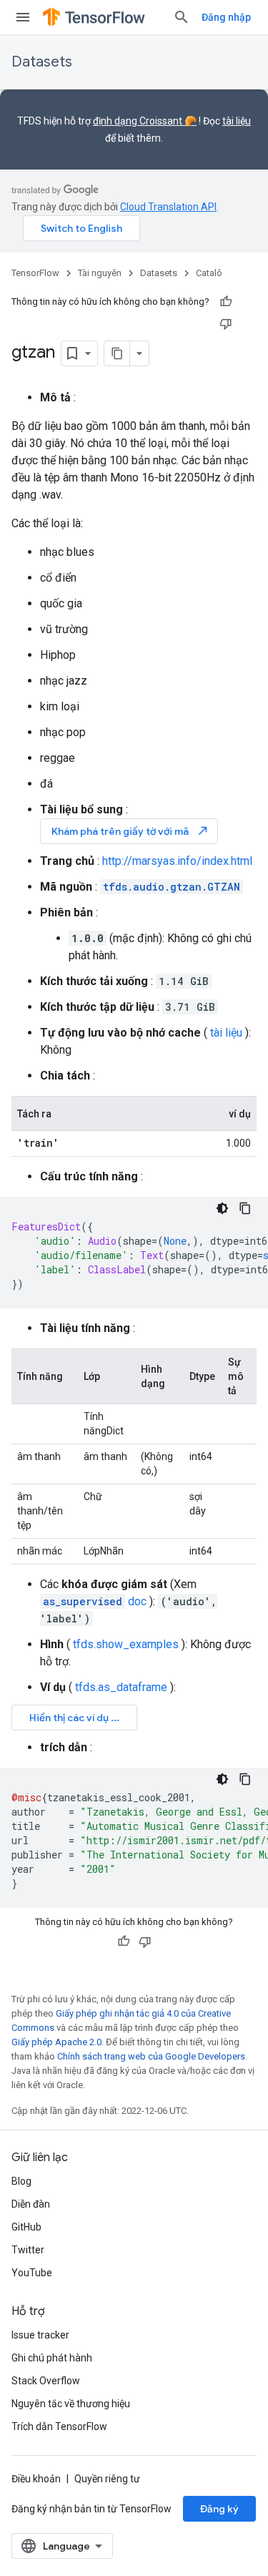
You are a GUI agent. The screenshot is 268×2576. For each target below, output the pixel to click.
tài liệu (237, 121)
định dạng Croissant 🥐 (145, 121)
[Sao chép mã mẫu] (245, 1208)
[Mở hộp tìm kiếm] (182, 17)
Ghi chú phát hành (52, 2358)
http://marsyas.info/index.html (177, 861)
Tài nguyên (100, 273)
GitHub (26, 2227)
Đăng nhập (226, 17)
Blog (21, 2181)
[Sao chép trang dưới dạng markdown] (117, 353)
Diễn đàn (31, 2204)
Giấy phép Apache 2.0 (56, 2042)
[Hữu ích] (226, 302)
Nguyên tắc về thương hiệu (71, 2404)
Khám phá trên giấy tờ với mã (130, 831)
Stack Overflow (46, 2381)
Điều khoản (36, 2479)
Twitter (28, 2250)
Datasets (42, 62)
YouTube (32, 2273)
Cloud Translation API (168, 207)
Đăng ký (219, 2509)
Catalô (209, 273)
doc (95, 1601)
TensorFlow (35, 273)
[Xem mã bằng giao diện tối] (222, 1208)
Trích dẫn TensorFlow (59, 2426)
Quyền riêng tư (107, 2479)
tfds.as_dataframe (121, 1687)
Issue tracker (40, 2335)
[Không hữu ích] (226, 323)
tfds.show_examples (126, 1644)
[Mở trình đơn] (23, 17)
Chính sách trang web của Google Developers (151, 2056)
